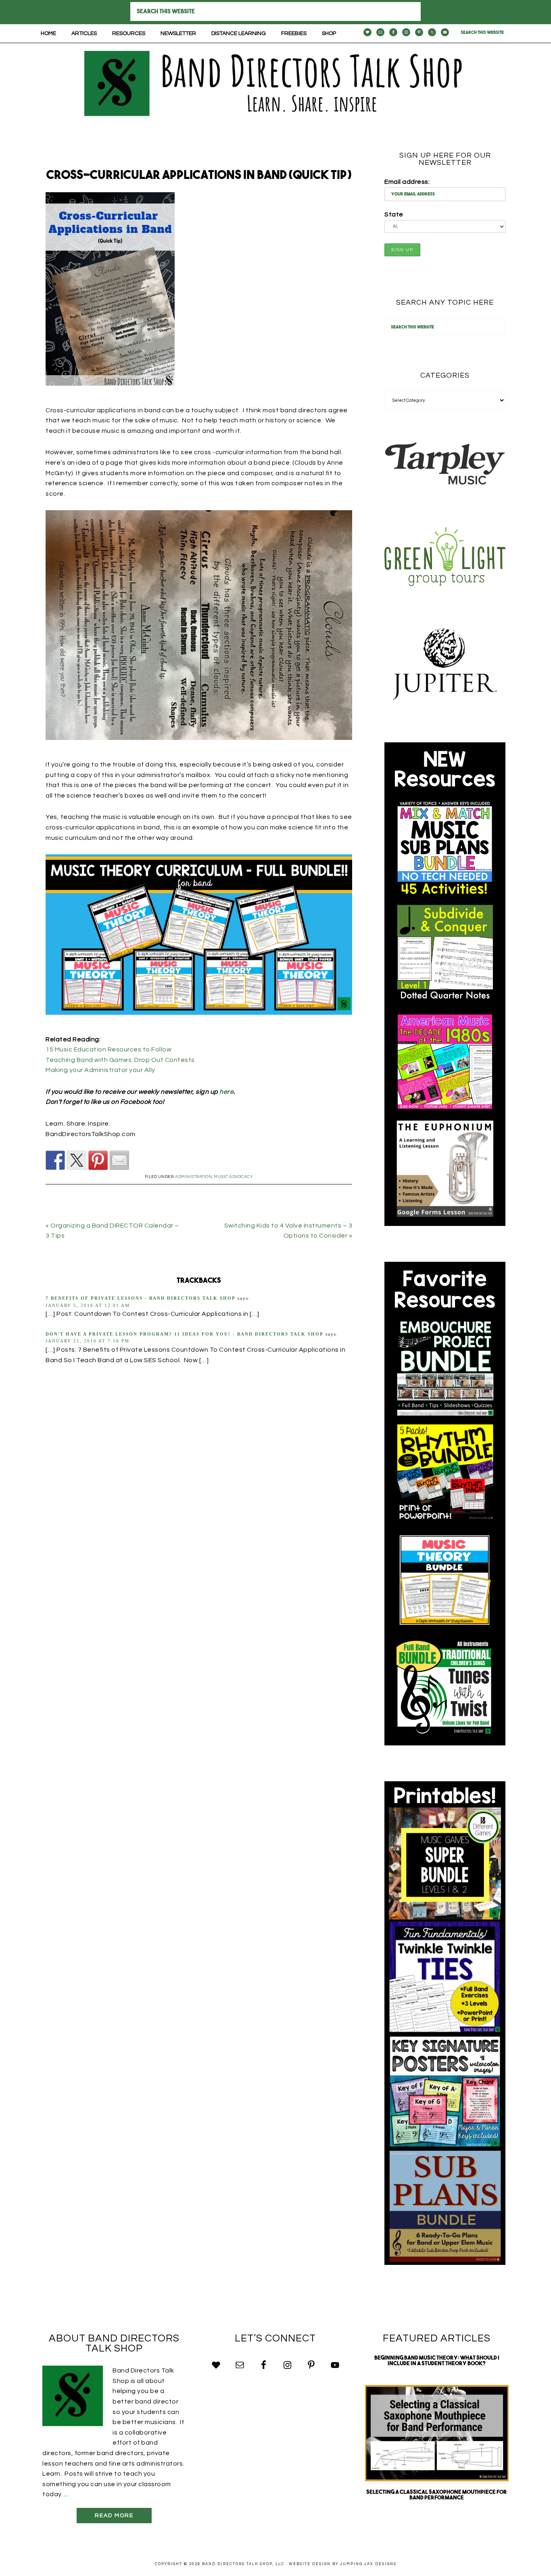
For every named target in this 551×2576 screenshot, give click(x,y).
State (394, 214)
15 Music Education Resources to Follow (109, 1049)
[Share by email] (119, 1160)
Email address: (407, 182)
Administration (193, 1177)
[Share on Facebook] (55, 1160)
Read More (114, 2516)
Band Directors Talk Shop (275, 83)
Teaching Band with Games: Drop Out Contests (120, 1060)
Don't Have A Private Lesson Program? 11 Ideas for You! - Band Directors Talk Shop (185, 1334)
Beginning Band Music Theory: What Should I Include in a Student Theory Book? (437, 2361)
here (226, 1092)
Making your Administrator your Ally (100, 1070)
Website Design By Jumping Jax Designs (343, 2564)
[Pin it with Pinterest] (98, 1160)
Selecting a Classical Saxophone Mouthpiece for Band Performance (437, 2495)
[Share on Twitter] (77, 1160)
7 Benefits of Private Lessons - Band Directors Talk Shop (141, 1298)
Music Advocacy (233, 1177)
